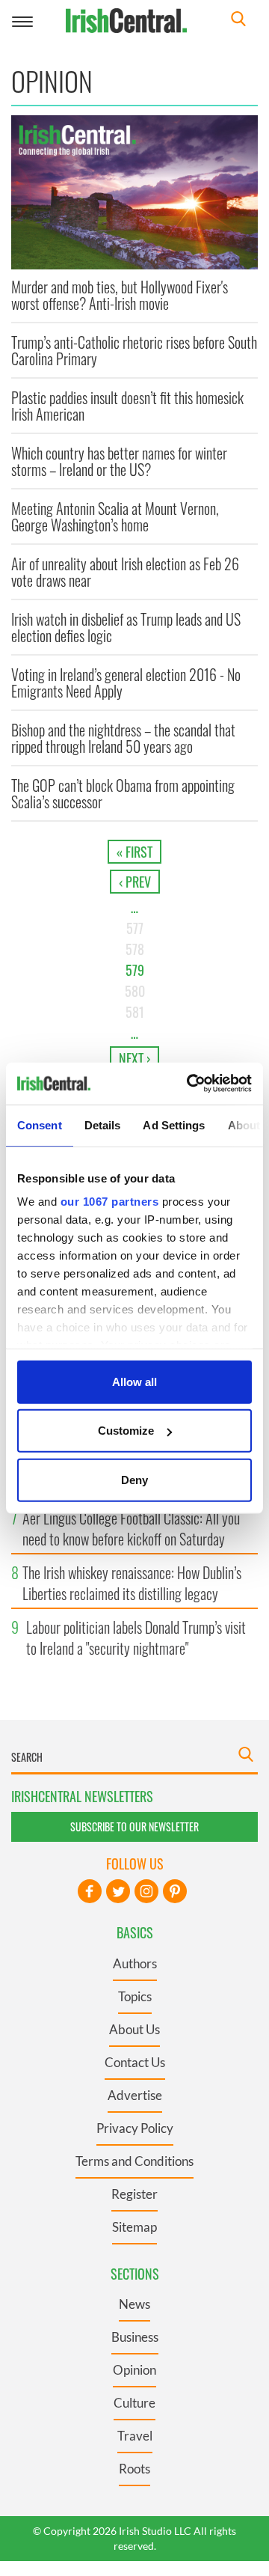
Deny (134, 1479)
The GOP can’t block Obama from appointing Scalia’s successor (123, 793)
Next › (134, 1058)
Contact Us (135, 2062)
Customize (126, 1431)
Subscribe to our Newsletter (134, 1826)
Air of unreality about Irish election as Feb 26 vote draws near (125, 572)
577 (135, 928)
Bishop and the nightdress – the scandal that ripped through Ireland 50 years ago (123, 738)
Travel (135, 2436)
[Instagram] (146, 1891)
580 (135, 991)
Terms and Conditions (134, 2161)
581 (135, 1012)
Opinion (134, 2370)
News (134, 2304)
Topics (135, 1996)
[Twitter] (118, 1891)
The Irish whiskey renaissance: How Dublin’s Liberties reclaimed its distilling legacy (132, 1583)
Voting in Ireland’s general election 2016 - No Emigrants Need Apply (126, 683)
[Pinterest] (175, 1891)
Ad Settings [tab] (174, 1124)
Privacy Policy (135, 2128)
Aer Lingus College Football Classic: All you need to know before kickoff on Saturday (131, 1528)
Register (134, 2194)
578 (135, 949)
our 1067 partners (110, 1202)
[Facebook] (90, 1891)
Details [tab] (103, 1124)
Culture (134, 2403)
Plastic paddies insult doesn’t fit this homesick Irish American (127, 406)
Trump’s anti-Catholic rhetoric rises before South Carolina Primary (134, 350)
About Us (134, 2029)
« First (134, 852)
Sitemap (134, 2227)
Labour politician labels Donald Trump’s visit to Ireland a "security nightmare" (136, 1638)
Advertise (135, 2095)
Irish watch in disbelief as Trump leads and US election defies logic (126, 627)
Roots (134, 2469)
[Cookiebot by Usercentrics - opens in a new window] (190, 1084)
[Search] (238, 21)
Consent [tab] (40, 1124)
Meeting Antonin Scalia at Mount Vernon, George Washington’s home (115, 516)
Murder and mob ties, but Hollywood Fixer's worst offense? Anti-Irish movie (120, 295)
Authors (135, 1963)
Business (135, 2337)
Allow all (134, 1381)
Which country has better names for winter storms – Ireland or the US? (119, 461)
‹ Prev (135, 882)
